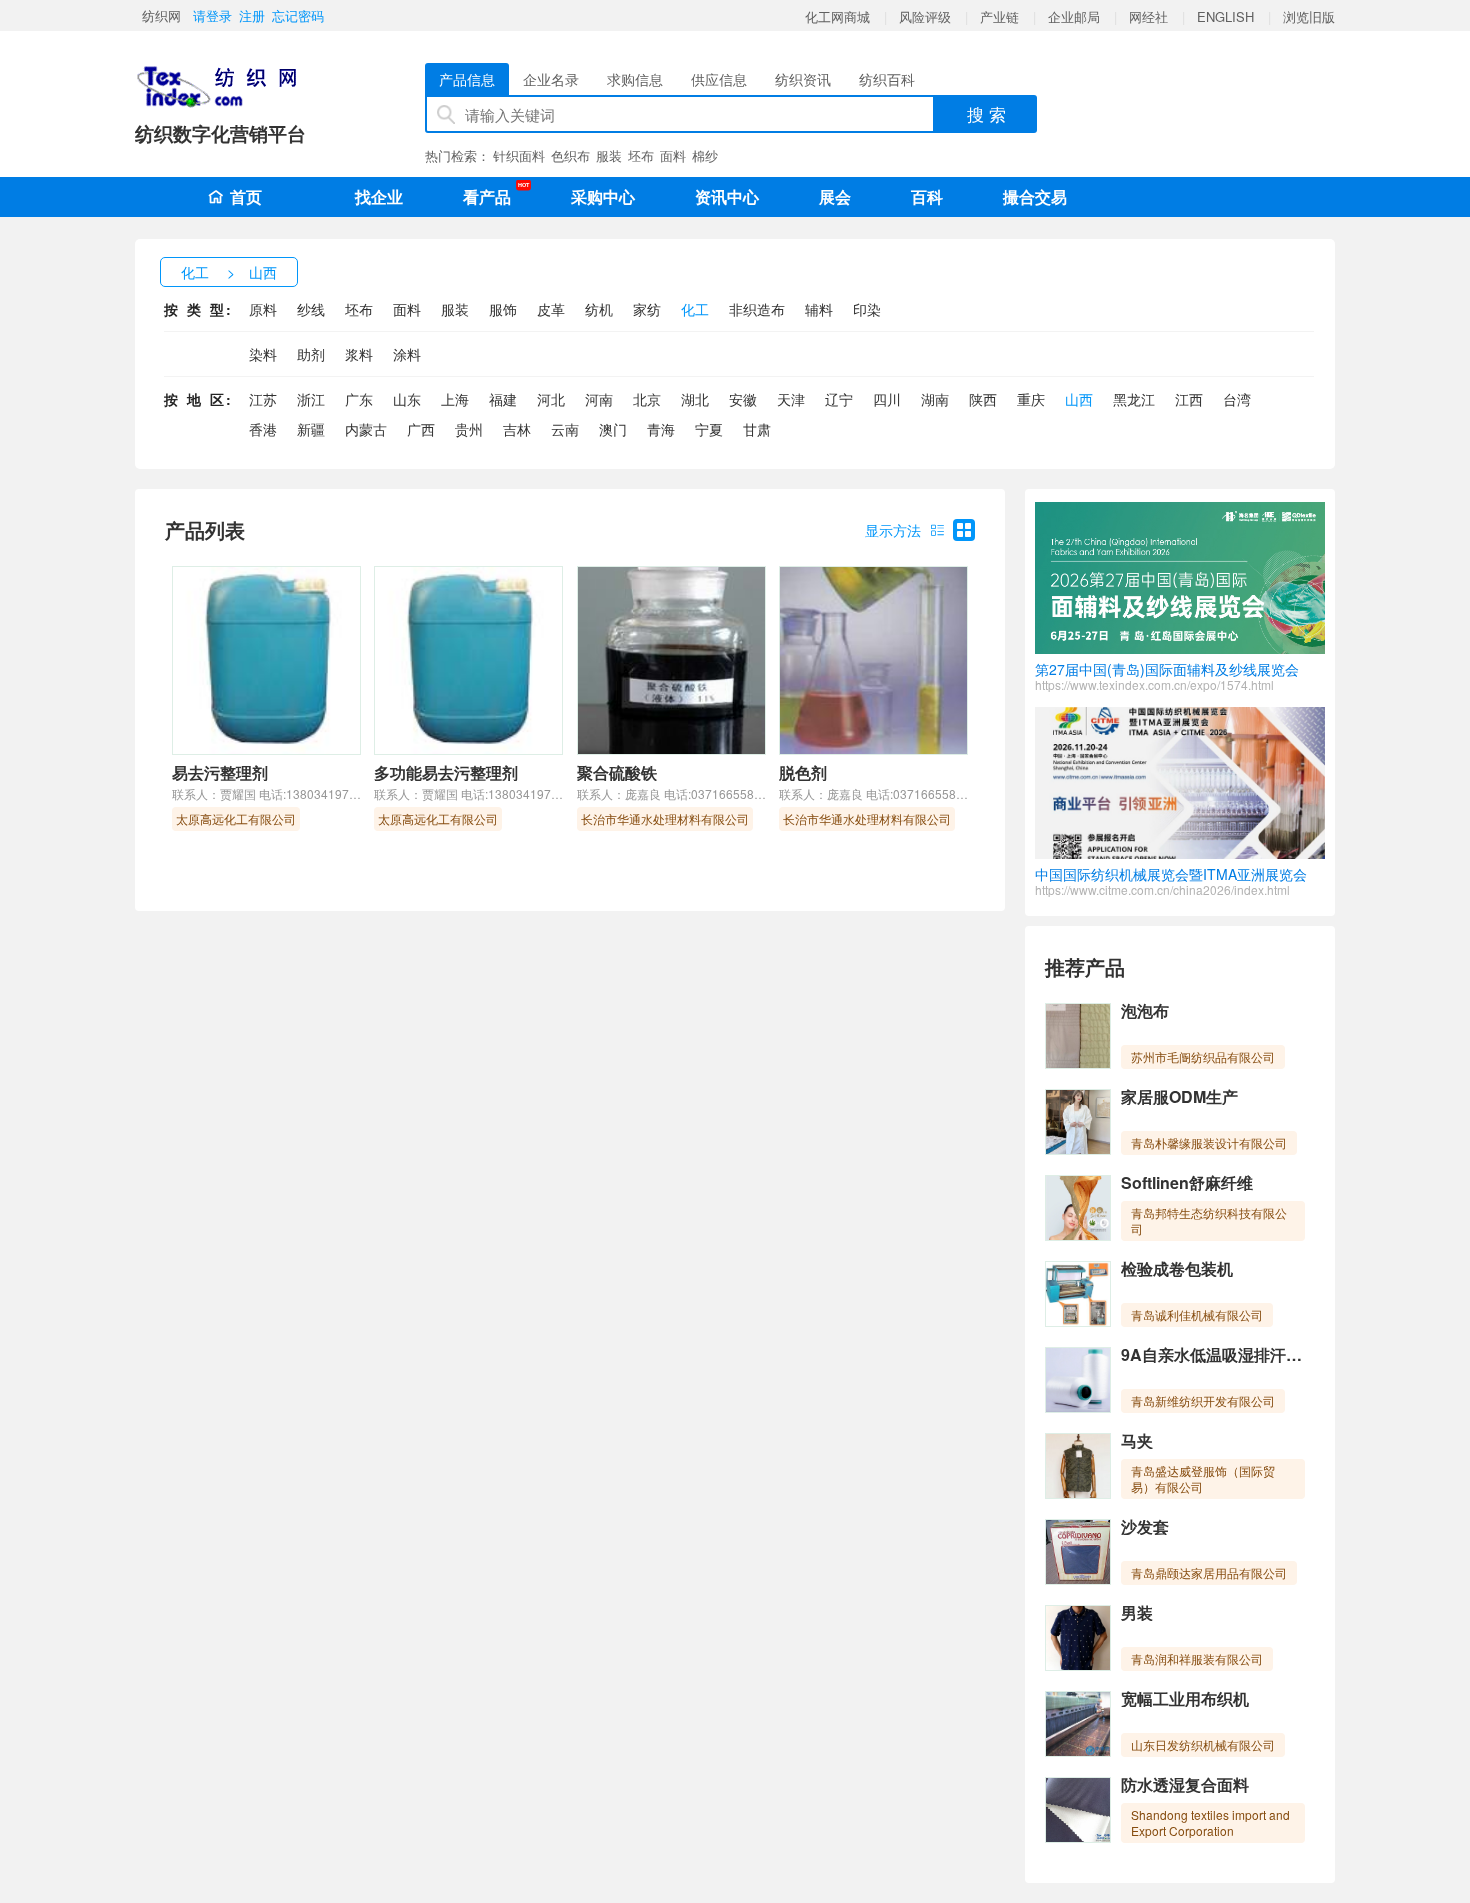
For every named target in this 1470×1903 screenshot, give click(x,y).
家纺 (647, 309)
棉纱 (705, 155)
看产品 (492, 194)
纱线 (311, 309)
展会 (835, 196)
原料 (263, 309)
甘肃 (757, 429)
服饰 (503, 309)
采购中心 (603, 196)
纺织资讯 (803, 79)
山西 (263, 272)
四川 (887, 399)
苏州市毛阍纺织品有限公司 (1203, 1056)
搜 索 (986, 113)
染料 (263, 354)
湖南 (935, 399)
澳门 (613, 429)
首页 (246, 196)
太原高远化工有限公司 (236, 818)
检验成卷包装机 (1177, 1268)
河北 (551, 399)
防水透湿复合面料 (1185, 1784)
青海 (661, 429)
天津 (791, 399)
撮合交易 (1035, 196)
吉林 (517, 429)
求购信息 (635, 79)
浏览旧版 (1309, 16)
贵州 (469, 429)
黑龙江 (1134, 399)
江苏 (263, 399)
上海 (455, 399)
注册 (252, 15)
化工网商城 (837, 16)
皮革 (551, 309)
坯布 (641, 155)
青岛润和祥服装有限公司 (1197, 1658)
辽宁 (839, 399)
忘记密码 (298, 15)
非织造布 (757, 309)
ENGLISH (1225, 16)
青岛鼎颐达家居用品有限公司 (1209, 1572)
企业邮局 (1074, 16)
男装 (1137, 1612)
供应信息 (719, 79)
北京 (647, 399)
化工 (195, 272)
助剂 (311, 354)
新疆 (311, 429)
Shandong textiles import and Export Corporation (1210, 1822)
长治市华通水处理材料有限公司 (665, 818)
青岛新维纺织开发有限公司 (1203, 1400)
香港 (263, 429)
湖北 (695, 399)
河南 (599, 399)
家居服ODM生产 (1179, 1096)
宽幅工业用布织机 (1185, 1698)
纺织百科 (887, 79)
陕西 (983, 399)
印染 (867, 309)
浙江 (311, 399)
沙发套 (1145, 1526)
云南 (565, 429)
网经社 (1148, 16)
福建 (503, 399)
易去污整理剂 (220, 772)
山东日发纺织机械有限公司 (1203, 1744)
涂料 (407, 354)
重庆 (1031, 399)
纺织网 (161, 15)
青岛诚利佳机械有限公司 (1197, 1314)
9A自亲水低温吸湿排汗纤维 (1219, 1354)
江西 (1189, 399)
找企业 (379, 196)
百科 (927, 196)
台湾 (1237, 399)
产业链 (999, 16)
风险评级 (925, 16)
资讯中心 (727, 196)
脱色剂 (803, 772)
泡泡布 (1145, 1010)
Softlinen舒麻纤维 (1187, 1182)
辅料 (819, 309)
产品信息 (467, 79)
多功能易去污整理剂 (446, 772)
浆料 (359, 354)
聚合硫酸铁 (617, 772)
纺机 (599, 309)
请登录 (212, 15)
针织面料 (519, 155)
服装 (609, 155)
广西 (421, 429)
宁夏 (709, 429)
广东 (359, 399)
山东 (407, 399)
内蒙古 (366, 429)
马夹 (1137, 1440)
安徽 (743, 399)
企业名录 (551, 79)
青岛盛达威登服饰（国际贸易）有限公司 (1203, 1478)
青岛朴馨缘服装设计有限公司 (1209, 1142)
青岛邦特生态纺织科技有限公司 (1209, 1220)
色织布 (570, 155)
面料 (673, 155)
